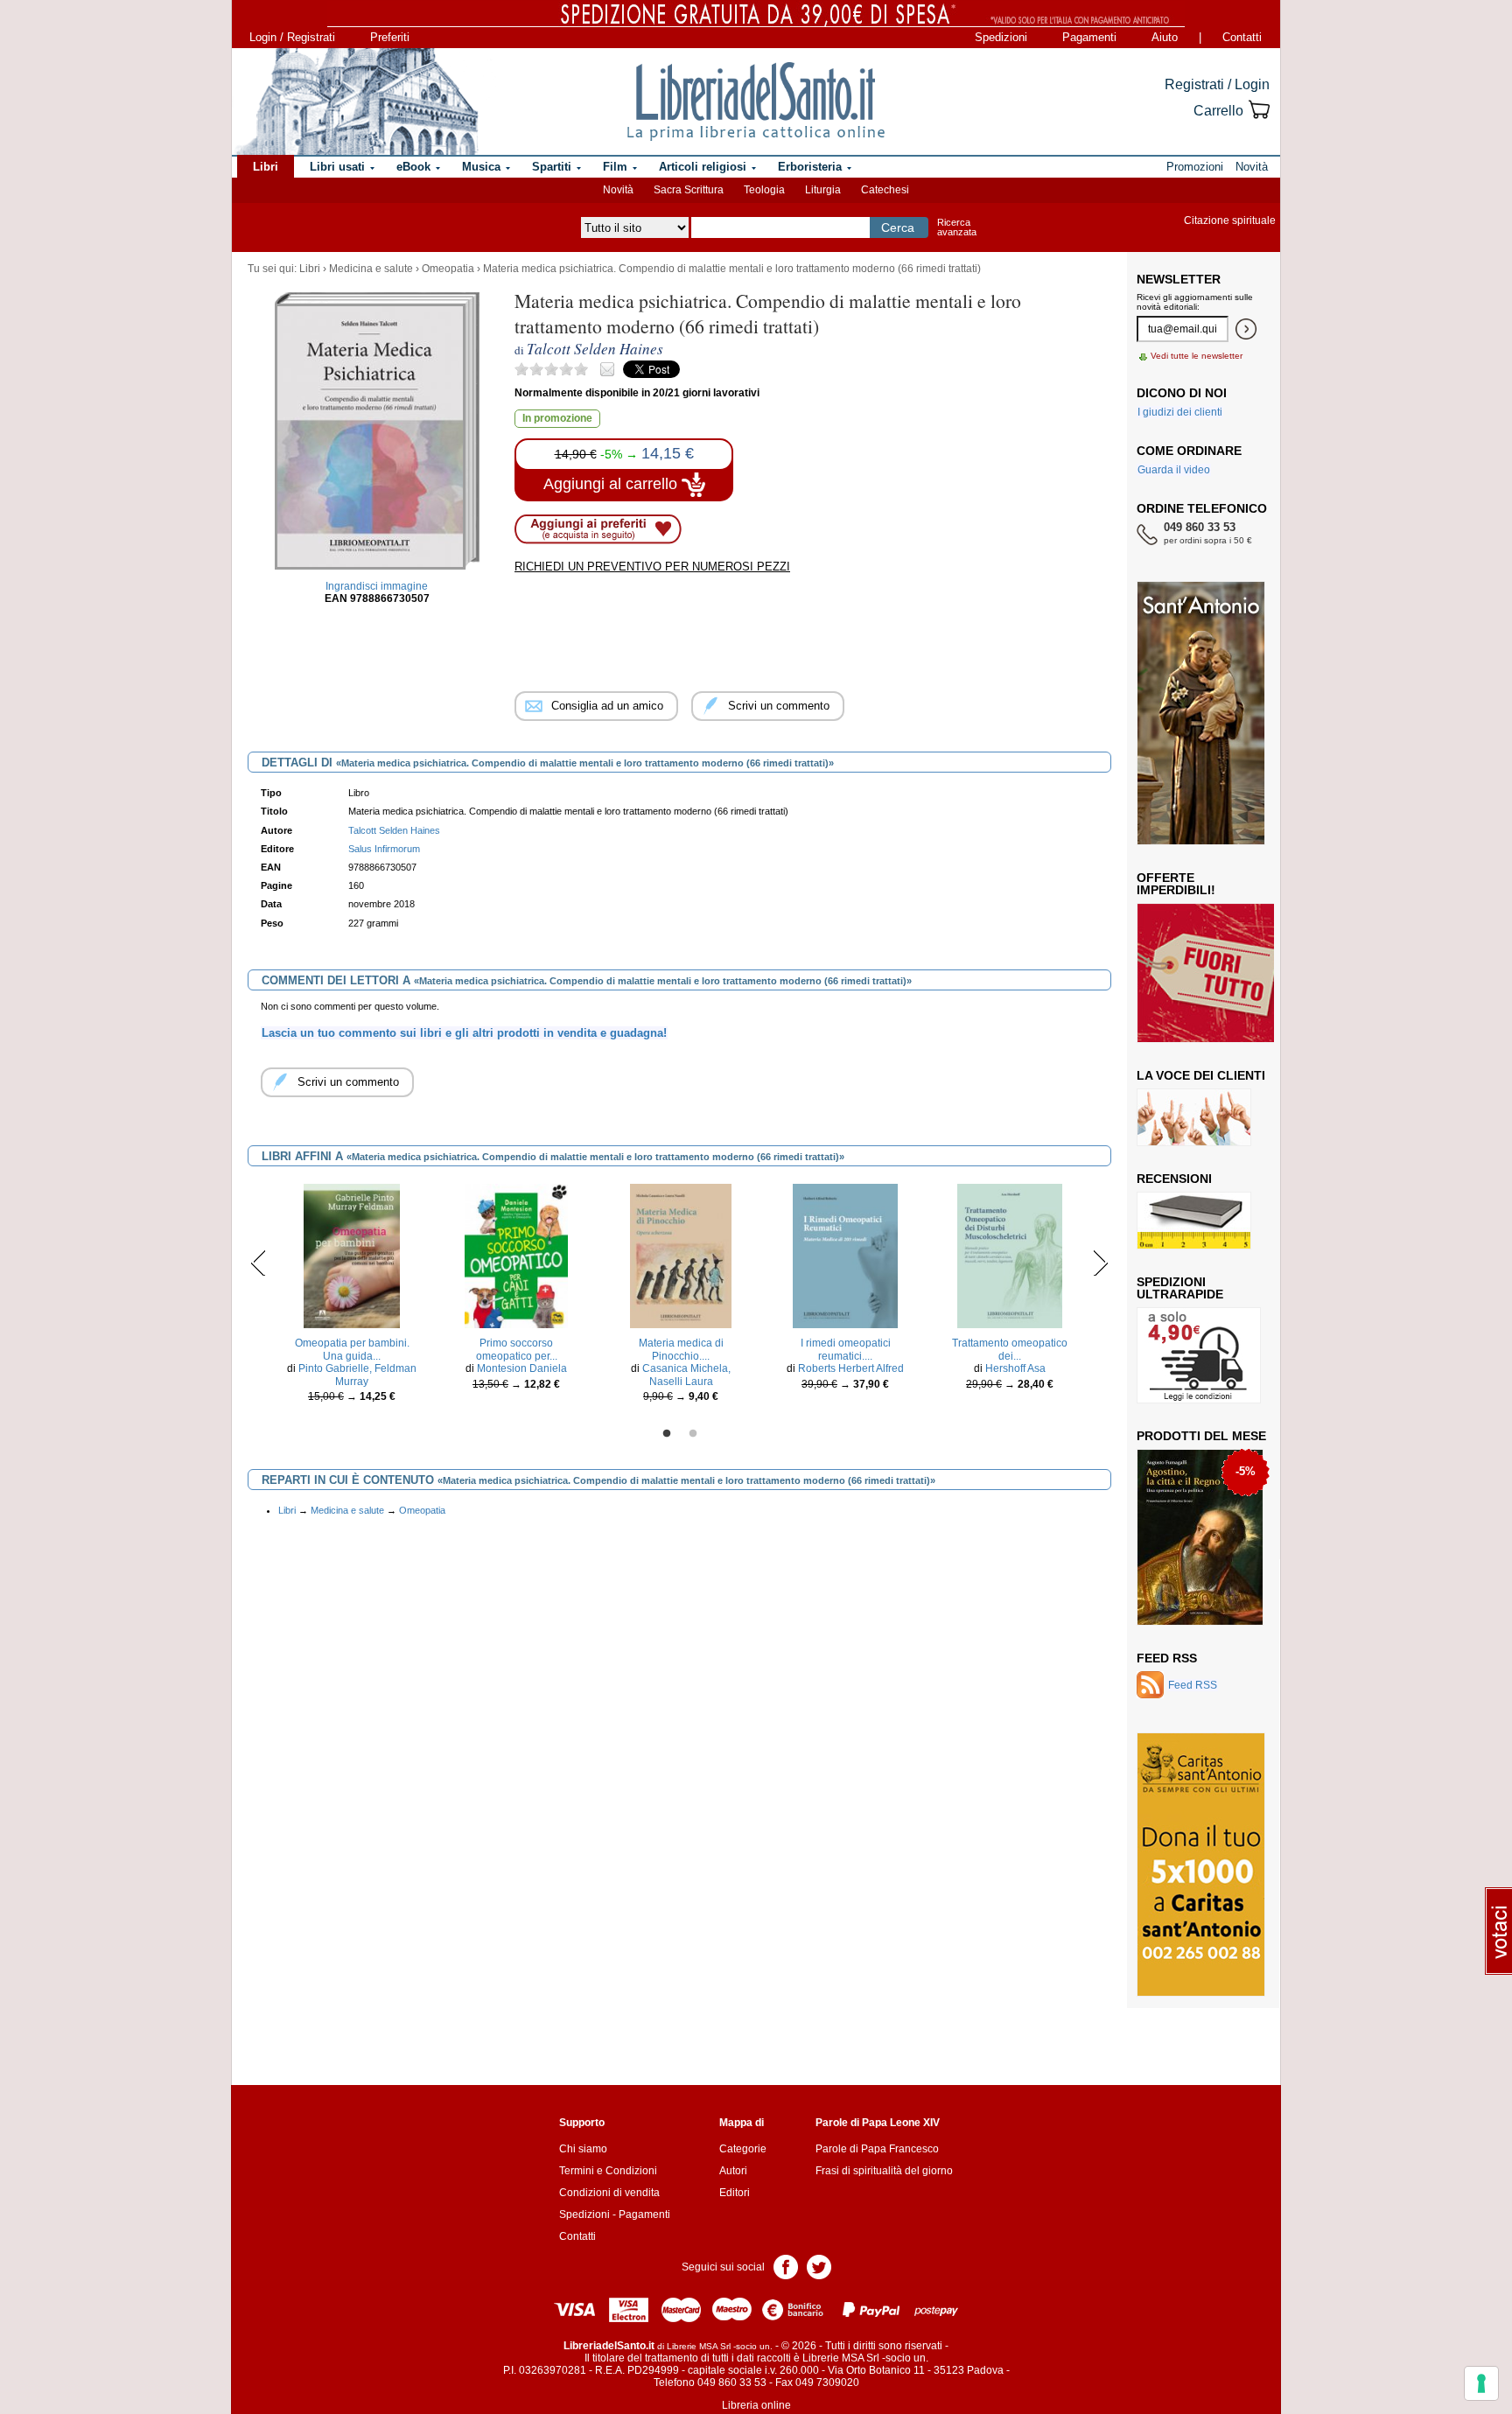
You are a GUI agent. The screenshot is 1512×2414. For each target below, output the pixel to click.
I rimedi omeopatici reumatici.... (846, 1349)
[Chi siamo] (356, 101)
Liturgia (823, 190)
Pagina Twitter (819, 2266)
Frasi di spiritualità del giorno (884, 2171)
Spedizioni (1001, 37)
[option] (352, 1298)
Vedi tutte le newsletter (1197, 356)
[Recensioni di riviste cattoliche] (1194, 1220)
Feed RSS (1167, 1658)
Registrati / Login (1217, 84)
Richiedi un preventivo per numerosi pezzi (652, 567)
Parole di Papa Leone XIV (878, 2123)
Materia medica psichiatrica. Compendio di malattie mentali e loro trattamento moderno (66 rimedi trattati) (732, 269)
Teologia (764, 190)
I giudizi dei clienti (1180, 412)
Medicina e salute (371, 269)
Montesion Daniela (522, 1368)
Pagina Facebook (786, 2266)
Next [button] (1100, 1263)
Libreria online (756, 2405)
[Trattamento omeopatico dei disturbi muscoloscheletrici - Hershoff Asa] (1010, 1256)
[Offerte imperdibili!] (1212, 972)
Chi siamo (583, 2149)
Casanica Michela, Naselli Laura (686, 1375)
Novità (618, 190)
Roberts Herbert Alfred (851, 1368)
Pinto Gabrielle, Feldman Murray (357, 1375)
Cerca (898, 227)
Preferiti (390, 37)
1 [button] (667, 1434)
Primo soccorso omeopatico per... (517, 1349)
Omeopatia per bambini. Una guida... (352, 1349)
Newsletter (1179, 279)
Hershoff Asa (1015, 1368)
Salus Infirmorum (384, 849)
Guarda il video (1174, 470)
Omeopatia (448, 269)
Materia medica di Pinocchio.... (681, 1349)
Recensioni (1174, 1179)
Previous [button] (259, 1263)
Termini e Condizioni (608, 2171)
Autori (733, 2171)
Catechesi (885, 190)
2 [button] (693, 1434)
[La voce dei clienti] (1194, 1116)
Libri (310, 269)
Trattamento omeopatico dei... (1010, 1349)
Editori (735, 2193)
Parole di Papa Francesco (877, 2149)
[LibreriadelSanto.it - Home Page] (756, 101)
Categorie (743, 2149)
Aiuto (1165, 37)
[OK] (1246, 329)
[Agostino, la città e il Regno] (1200, 1536)
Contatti (1242, 37)
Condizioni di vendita (609, 2193)
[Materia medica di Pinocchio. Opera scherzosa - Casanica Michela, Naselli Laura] (681, 1256)
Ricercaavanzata (957, 227)
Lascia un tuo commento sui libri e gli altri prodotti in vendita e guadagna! (464, 1033)
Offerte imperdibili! (1176, 884)
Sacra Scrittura (689, 190)
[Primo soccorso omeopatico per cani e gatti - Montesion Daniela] (516, 1256)
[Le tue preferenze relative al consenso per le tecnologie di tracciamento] (1481, 2383)
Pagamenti (1089, 37)
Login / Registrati (292, 37)
